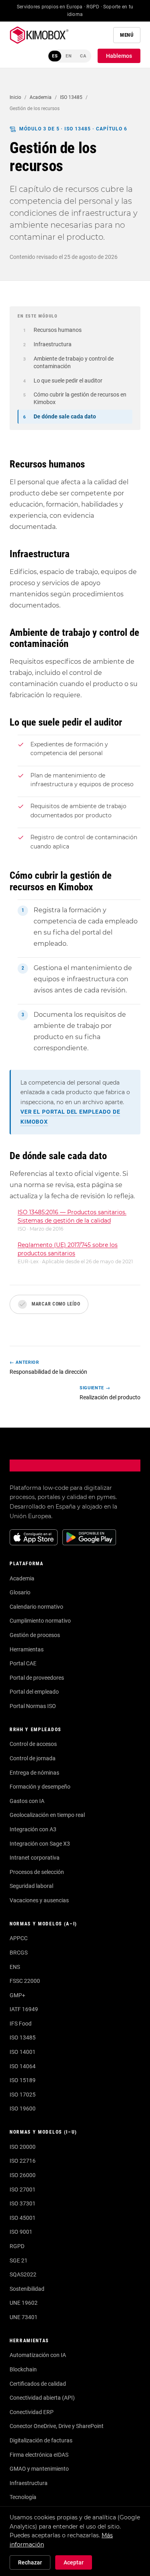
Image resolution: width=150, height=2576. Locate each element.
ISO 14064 (23, 2066)
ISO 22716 (23, 2161)
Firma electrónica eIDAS (39, 2455)
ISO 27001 (23, 2189)
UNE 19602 (24, 2303)
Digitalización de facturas (41, 2440)
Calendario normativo (36, 1607)
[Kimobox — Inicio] (39, 35)
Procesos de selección (37, 1872)
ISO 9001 (21, 2232)
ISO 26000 (23, 2175)
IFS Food (21, 2024)
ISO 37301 (23, 2203)
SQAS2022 (23, 2274)
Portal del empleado (34, 1692)
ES (55, 56)
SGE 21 (19, 2260)
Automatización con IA (38, 2355)
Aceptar (74, 2562)
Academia (41, 97)
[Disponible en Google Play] (89, 1537)
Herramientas (27, 1649)
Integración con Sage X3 (40, 1844)
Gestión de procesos (35, 1635)
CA (83, 56)
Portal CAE (23, 1663)
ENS (15, 1967)
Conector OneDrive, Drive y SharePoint (57, 2426)
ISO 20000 (23, 2147)
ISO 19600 (23, 2109)
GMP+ (17, 1995)
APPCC (19, 1938)
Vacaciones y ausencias (39, 1900)
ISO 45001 (23, 2218)
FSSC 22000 (25, 1981)
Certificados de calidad (38, 2384)
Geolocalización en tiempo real (47, 1815)
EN (69, 56)
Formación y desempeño (40, 1787)
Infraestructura (29, 2483)
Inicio (15, 97)
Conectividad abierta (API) (42, 2398)
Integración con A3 (33, 1829)
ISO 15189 (23, 2080)
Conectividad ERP (32, 2412)
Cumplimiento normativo (40, 1621)
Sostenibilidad (27, 2289)
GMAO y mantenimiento (39, 2469)
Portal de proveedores (37, 1678)
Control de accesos (33, 1744)
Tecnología (23, 2497)
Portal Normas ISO (33, 1706)
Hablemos (119, 56)
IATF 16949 (24, 2009)
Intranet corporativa (35, 1858)
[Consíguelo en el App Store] (34, 1537)
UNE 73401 (24, 2317)
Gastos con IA (27, 1801)
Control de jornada (33, 1758)
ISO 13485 (71, 97)
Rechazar (30, 2562)
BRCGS (19, 1953)
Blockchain (23, 2369)
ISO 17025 (23, 2095)
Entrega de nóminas (34, 1773)
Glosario (20, 1592)
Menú (127, 35)
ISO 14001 (23, 2052)
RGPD (17, 2246)
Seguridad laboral (31, 1886)
